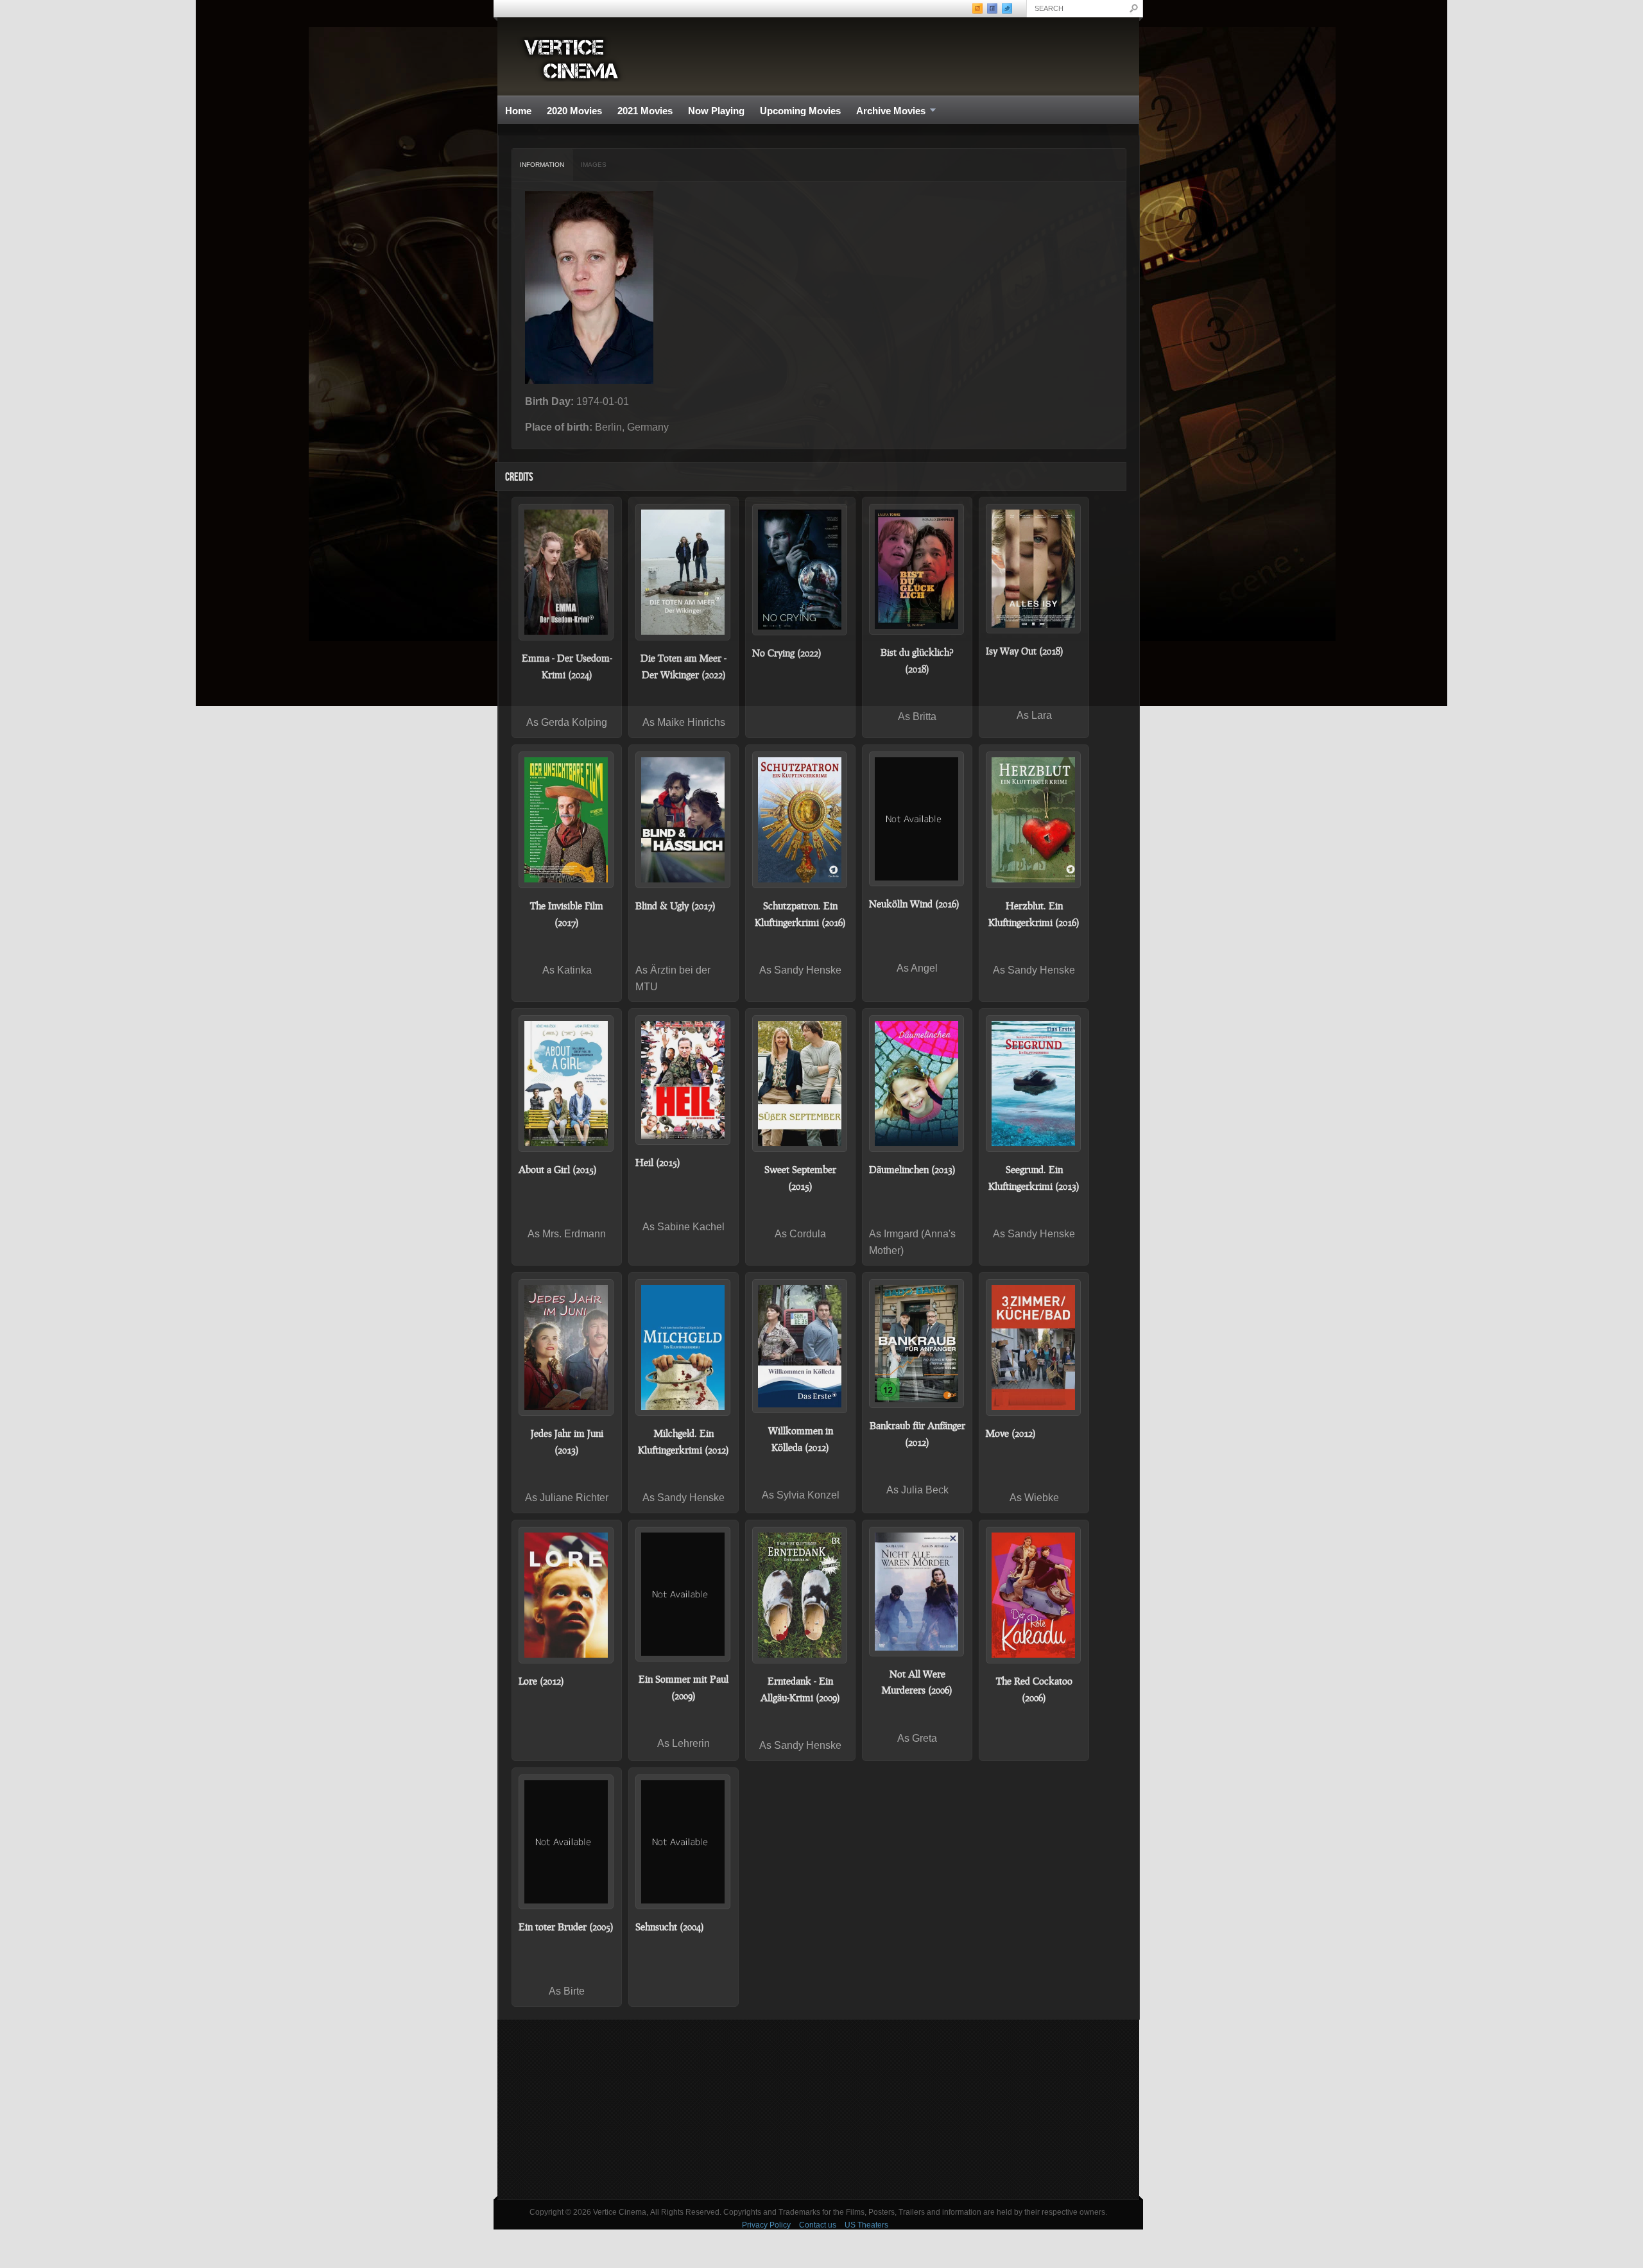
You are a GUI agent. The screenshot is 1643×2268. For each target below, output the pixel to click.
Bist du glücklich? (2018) (917, 660)
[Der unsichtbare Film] (567, 820)
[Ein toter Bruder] (567, 1842)
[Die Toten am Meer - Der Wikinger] (684, 572)
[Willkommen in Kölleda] (800, 1346)
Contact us (818, 2225)
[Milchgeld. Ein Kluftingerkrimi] (684, 1347)
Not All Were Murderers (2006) (917, 1682)
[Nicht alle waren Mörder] (917, 1592)
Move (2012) (1011, 1433)
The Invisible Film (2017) (567, 914)
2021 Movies (645, 111)
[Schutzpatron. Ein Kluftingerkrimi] (800, 820)
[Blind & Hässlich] (684, 820)
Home (518, 111)
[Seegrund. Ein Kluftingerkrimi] (1034, 1084)
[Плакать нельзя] (800, 570)
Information (542, 165)
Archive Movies (887, 111)
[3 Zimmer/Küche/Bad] (1034, 1347)
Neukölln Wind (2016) (914, 904)
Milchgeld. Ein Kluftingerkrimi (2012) (684, 1441)
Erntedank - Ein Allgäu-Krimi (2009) (800, 1689)
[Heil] (684, 1080)
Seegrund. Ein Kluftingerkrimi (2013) (1034, 1178)
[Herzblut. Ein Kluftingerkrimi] (1034, 820)
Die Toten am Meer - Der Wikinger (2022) (684, 666)
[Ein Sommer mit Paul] (684, 1594)
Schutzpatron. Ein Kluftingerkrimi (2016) (800, 914)
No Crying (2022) (787, 653)
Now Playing (716, 111)
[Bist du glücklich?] (917, 569)
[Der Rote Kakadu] (1034, 1595)
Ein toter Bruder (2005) (566, 1927)
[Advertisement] (818, 2109)
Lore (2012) (541, 1681)
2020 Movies (574, 111)
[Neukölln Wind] (917, 819)
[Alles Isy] (1034, 568)
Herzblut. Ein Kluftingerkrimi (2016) (1034, 914)
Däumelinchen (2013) (912, 1169)
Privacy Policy (766, 2225)
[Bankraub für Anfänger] (917, 1344)
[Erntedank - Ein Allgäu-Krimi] (800, 1595)
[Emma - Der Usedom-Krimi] (567, 572)
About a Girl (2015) (558, 1169)
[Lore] (567, 1595)
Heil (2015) (658, 1162)
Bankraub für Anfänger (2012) (917, 1434)
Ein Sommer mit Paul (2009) (684, 1687)
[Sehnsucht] (684, 1842)
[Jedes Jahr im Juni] (567, 1347)
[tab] (542, 165)
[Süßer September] (800, 1084)
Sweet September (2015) (800, 1178)
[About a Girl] (567, 1084)
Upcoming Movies (800, 111)
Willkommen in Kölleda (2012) (801, 1439)
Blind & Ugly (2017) (675, 906)
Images (594, 165)
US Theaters (866, 2225)
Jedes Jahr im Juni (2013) (567, 1441)
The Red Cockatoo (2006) (1034, 1689)
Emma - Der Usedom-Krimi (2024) (567, 666)
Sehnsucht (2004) (670, 1927)
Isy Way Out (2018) (1025, 651)
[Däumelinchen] (917, 1084)
